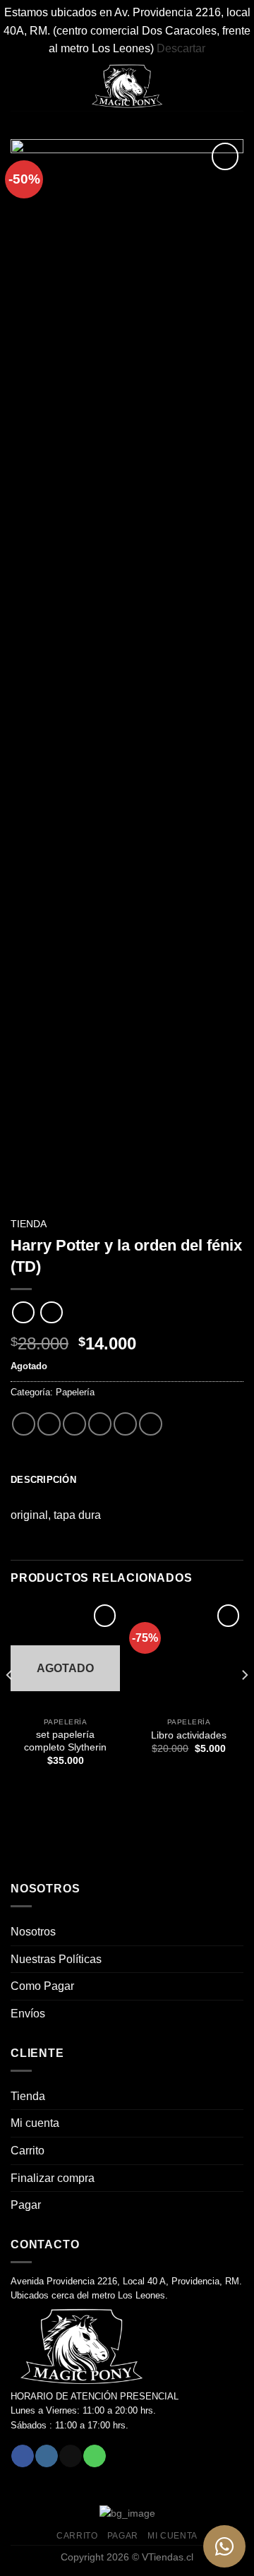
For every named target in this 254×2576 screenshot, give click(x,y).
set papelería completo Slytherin (65, 1741)
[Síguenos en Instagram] (46, 2456)
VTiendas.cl (168, 2557)
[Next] (244, 1703)
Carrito (28, 2151)
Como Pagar (42, 1986)
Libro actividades (189, 1735)
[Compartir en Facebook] (49, 1424)
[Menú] (19, 86)
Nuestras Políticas (56, 1959)
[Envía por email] (100, 1424)
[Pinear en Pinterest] (125, 1424)
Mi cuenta (35, 2123)
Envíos (28, 2014)
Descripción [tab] (43, 1480)
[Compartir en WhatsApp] (24, 1424)
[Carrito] (236, 86)
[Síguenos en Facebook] (22, 2456)
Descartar (181, 48)
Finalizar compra (53, 2178)
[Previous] (10, 1703)
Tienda (29, 1224)
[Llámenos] (94, 2456)
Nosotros (33, 1932)
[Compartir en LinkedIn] (151, 1424)
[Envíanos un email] (70, 2456)
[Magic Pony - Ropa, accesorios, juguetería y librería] (127, 86)
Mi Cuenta (173, 2536)
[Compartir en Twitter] (74, 1424)
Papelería (75, 1392)
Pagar (26, 2205)
